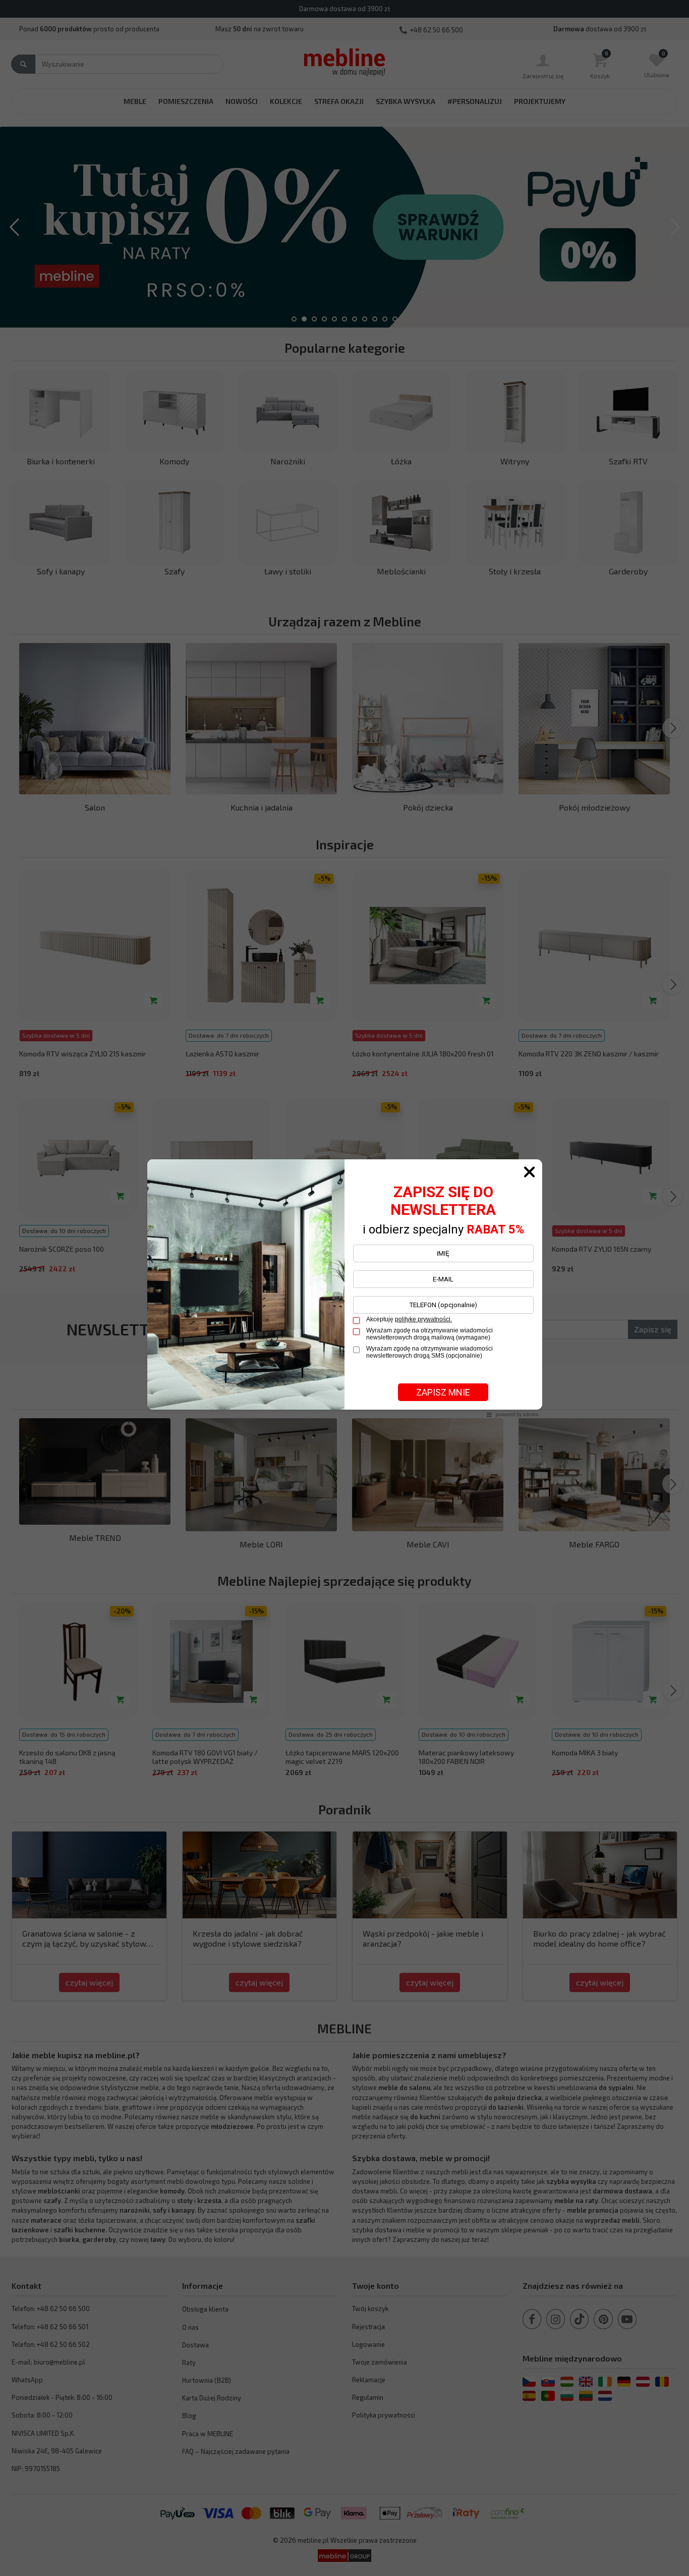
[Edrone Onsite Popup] (344, 1288)
